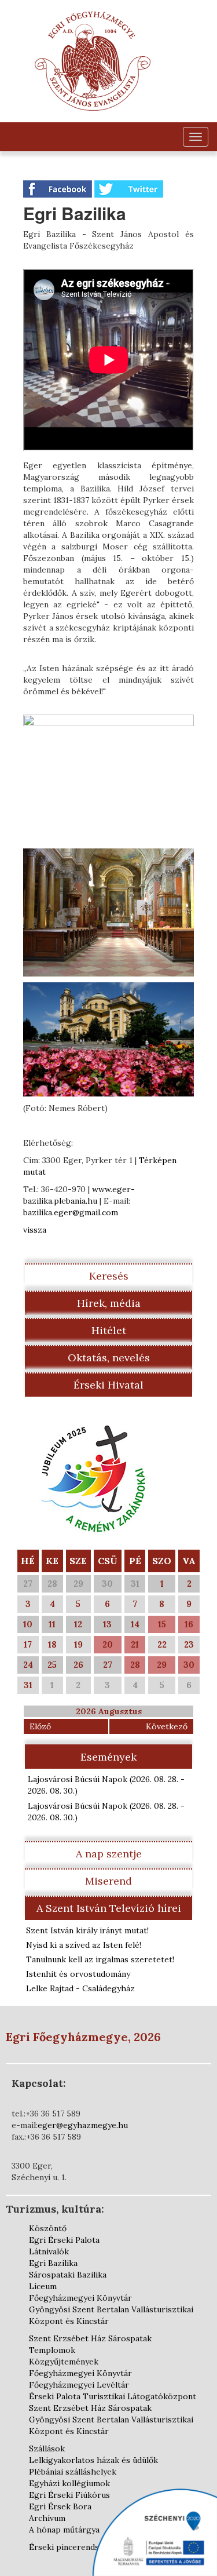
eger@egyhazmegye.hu (83, 2125)
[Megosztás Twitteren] (129, 188)
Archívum (47, 2518)
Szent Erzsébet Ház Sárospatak (90, 2338)
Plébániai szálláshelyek (73, 2472)
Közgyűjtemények (64, 2362)
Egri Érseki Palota (64, 2240)
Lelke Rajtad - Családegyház (80, 1988)
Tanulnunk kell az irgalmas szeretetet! (100, 1959)
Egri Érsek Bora (60, 2506)
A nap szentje (109, 1854)
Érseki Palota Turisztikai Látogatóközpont (113, 2396)
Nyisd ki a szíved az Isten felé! (84, 1945)
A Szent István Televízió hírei (109, 1908)
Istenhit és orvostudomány (78, 1974)
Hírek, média (109, 1303)
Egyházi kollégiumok (69, 2483)
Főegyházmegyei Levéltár (79, 2385)
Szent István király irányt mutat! (87, 1930)
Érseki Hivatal (108, 1385)
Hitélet (109, 1330)
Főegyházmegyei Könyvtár (80, 2298)
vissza (35, 1230)
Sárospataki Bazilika (68, 2275)
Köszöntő (48, 2228)
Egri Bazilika (53, 2263)
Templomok (52, 2350)
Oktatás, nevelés (109, 1358)
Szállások (47, 2449)
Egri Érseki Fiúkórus (69, 2495)
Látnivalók (49, 2251)
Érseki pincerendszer (71, 2547)
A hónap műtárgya (64, 2530)
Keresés (109, 1276)
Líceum (43, 2286)
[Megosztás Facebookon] (59, 188)
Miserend (108, 1881)
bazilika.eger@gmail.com (71, 1212)
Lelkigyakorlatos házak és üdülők (93, 2460)
